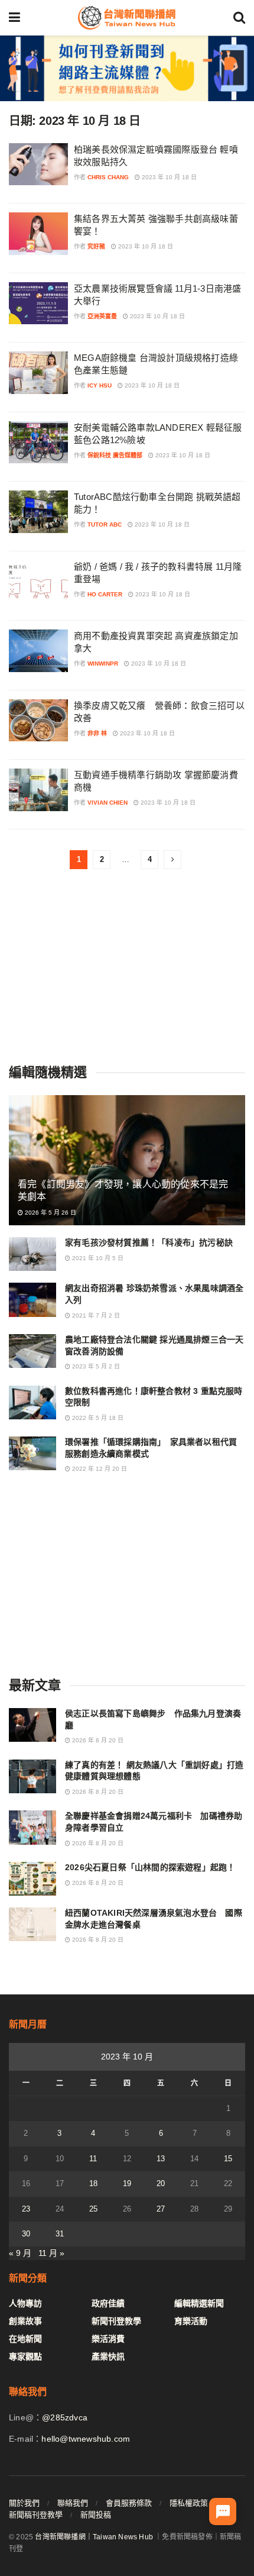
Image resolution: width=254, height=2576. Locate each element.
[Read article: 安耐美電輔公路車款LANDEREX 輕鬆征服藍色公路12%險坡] (38, 443)
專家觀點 (25, 2357)
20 (161, 2183)
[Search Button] (239, 18)
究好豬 (96, 246)
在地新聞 (25, 2339)
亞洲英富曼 (102, 316)
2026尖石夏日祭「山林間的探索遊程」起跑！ (150, 1867)
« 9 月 (20, 2253)
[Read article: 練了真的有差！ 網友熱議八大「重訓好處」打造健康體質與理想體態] (32, 1776)
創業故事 (25, 2321)
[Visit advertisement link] (127, 68)
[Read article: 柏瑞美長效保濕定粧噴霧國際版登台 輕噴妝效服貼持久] (38, 164)
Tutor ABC (105, 524)
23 (26, 2209)
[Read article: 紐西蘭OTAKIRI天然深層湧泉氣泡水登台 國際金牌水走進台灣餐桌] (32, 1924)
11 (93, 2159)
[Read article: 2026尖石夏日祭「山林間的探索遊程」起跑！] (32, 1879)
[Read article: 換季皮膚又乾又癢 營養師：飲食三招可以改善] (38, 721)
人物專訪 (25, 2303)
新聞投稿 (96, 2515)
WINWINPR (103, 664)
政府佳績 (108, 2303)
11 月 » (51, 2253)
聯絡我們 (73, 2503)
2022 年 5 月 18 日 (97, 1418)
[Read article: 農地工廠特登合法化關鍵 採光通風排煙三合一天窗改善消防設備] (32, 1351)
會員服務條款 (129, 2503)
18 (93, 2183)
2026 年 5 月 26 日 (50, 1213)
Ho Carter (105, 594)
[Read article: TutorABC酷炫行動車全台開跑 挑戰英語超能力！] (38, 512)
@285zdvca (65, 2417)
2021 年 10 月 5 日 (97, 1258)
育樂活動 (191, 2321)
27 (161, 2209)
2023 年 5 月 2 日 (95, 1366)
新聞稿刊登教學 (36, 2515)
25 (93, 2209)
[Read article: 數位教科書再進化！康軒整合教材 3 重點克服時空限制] (32, 1402)
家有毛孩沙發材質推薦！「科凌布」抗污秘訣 (149, 1242)
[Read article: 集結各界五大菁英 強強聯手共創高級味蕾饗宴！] (38, 234)
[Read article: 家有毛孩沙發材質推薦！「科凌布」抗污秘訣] (32, 1254)
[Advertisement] (127, 967)
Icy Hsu (100, 385)
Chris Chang (108, 177)
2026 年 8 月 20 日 (97, 1740)
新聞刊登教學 (116, 2321)
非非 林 (97, 733)
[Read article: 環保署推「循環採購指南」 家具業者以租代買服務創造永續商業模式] (32, 1453)
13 (161, 2159)
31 (60, 2234)
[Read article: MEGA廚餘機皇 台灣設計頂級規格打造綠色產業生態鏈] (38, 373)
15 (228, 2159)
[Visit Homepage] (126, 18)
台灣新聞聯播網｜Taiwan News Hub (94, 2537)
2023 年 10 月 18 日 (168, 177)
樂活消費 (108, 2339)
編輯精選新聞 (199, 2303)
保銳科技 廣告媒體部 (115, 455)
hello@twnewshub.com (86, 2439)
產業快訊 (108, 2357)
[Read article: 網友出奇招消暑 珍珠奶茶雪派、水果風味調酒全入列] (32, 1300)
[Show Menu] (14, 18)
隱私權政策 (189, 2503)
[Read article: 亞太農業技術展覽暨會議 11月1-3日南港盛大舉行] (38, 304)
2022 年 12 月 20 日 (99, 1469)
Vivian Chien (108, 803)
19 (127, 2183)
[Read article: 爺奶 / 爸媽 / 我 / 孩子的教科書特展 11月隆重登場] (38, 582)
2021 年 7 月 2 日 (95, 1316)
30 (26, 2234)
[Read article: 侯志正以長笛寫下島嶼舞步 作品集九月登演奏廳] (32, 1725)
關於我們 (24, 2503)
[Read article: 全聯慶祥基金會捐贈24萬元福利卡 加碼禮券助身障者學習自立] (32, 1827)
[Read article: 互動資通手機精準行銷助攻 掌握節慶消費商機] (38, 790)
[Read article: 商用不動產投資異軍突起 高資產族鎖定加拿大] (38, 651)
